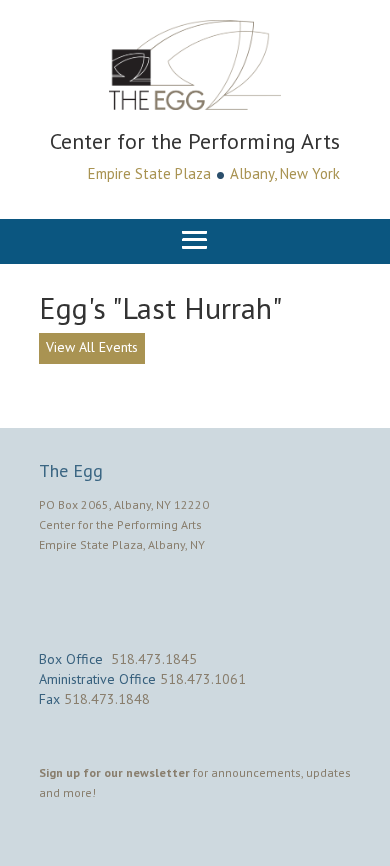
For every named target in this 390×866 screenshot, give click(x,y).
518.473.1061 (203, 679)
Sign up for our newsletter (114, 772)
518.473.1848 (107, 699)
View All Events (92, 347)
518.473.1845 (154, 659)
